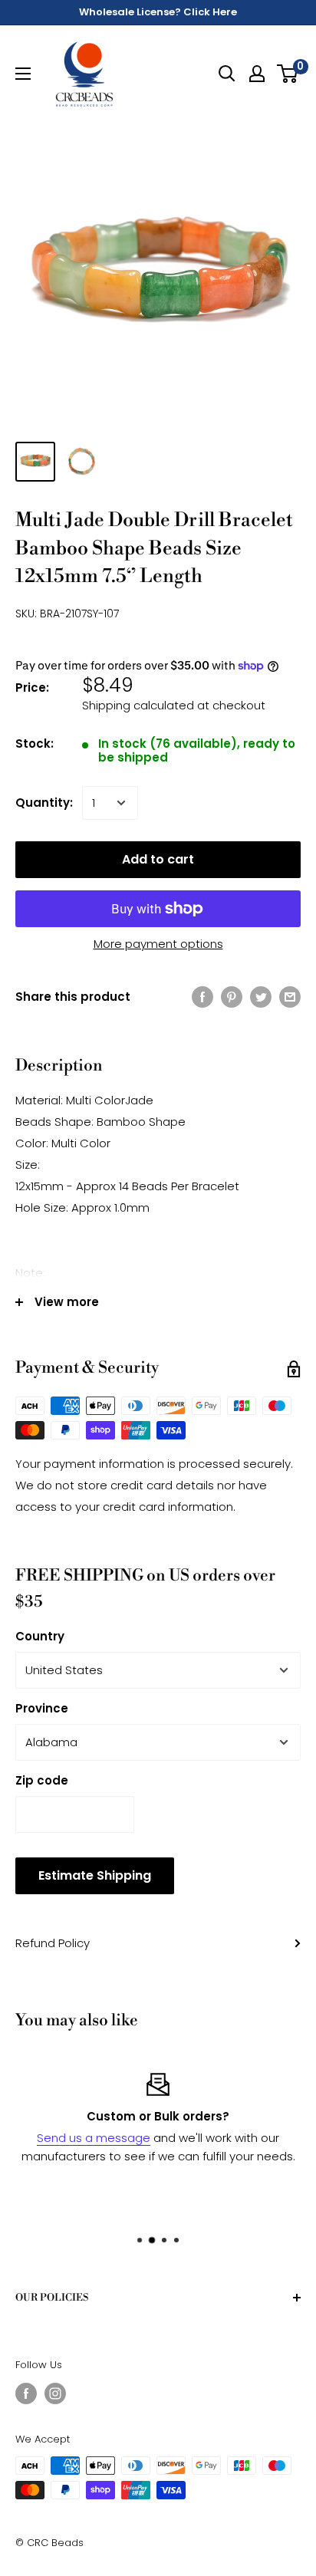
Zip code (42, 1780)
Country (40, 1636)
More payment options (158, 944)
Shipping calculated (138, 705)
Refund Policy (53, 1943)
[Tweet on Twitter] (261, 997)
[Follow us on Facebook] (26, 2393)
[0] (288, 74)
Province (42, 1708)
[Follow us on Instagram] (55, 2393)
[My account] (257, 74)
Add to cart (158, 859)
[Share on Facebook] (202, 997)
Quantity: (44, 803)
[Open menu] (23, 74)
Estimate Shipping (95, 1875)
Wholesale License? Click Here (158, 12)
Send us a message (94, 2138)
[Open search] (227, 74)
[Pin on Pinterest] (232, 997)
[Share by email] (290, 997)
